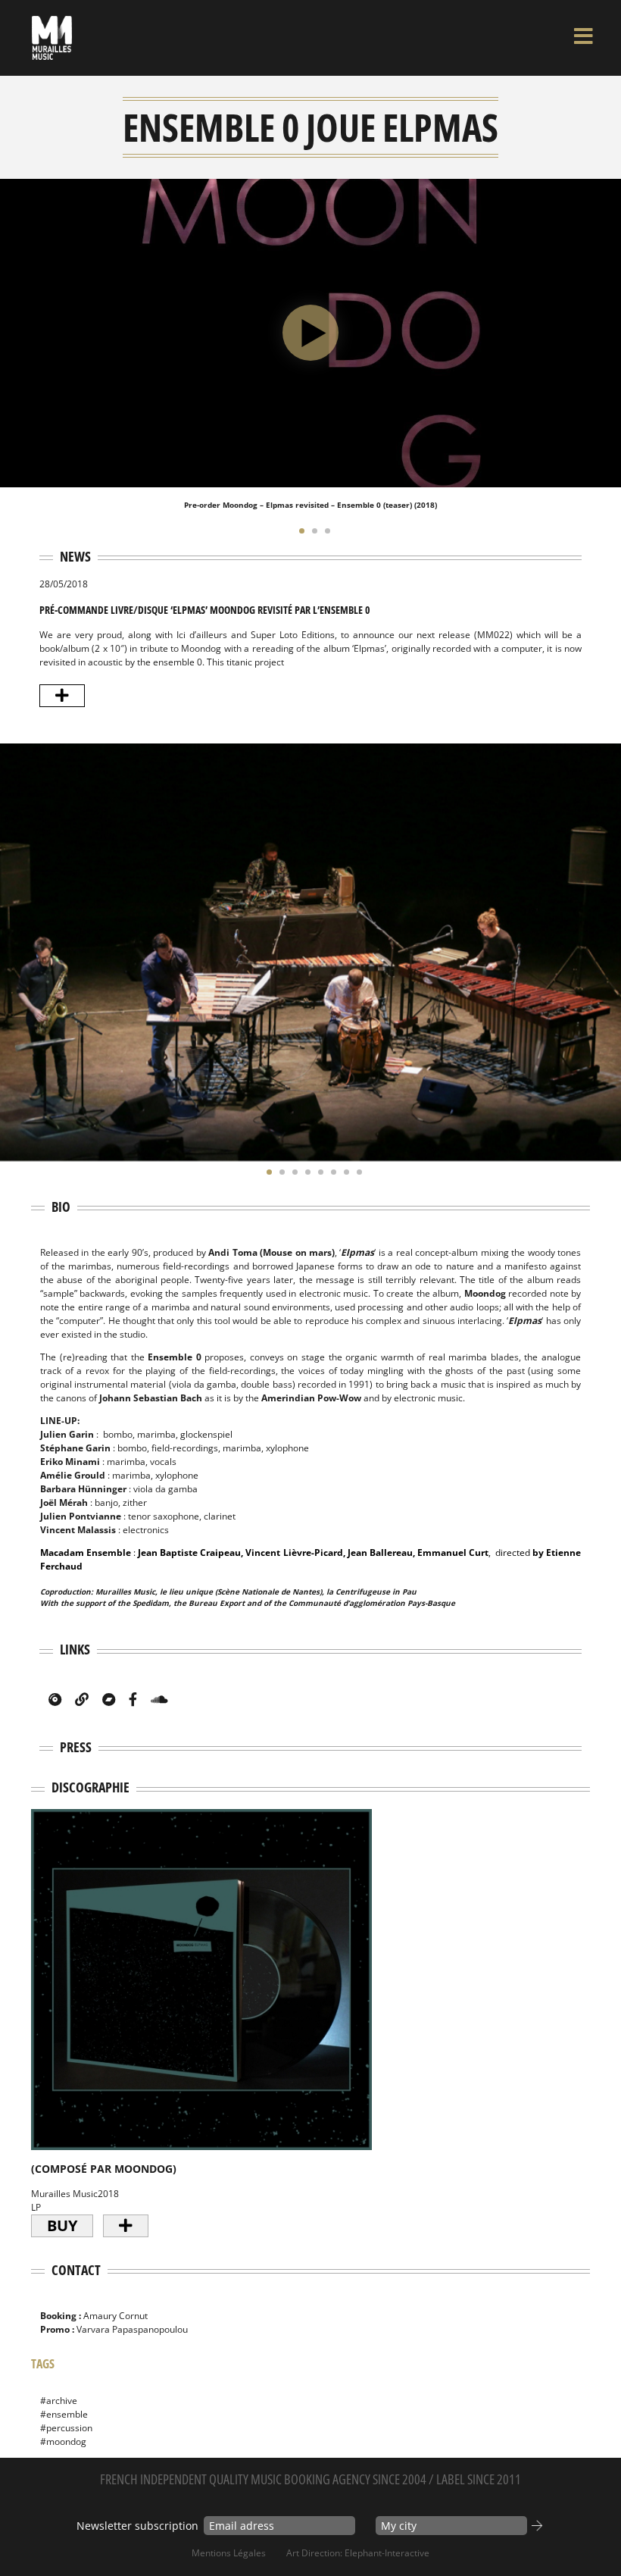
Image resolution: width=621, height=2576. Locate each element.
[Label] (55, 1699)
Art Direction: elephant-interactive (358, 2553)
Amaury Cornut (115, 2316)
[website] (82, 1699)
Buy (62, 2225)
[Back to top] (594, 2534)
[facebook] (133, 1699)
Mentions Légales (229, 2553)
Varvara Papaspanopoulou (132, 2329)
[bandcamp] (109, 1699)
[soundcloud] (159, 1699)
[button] (298, 531)
